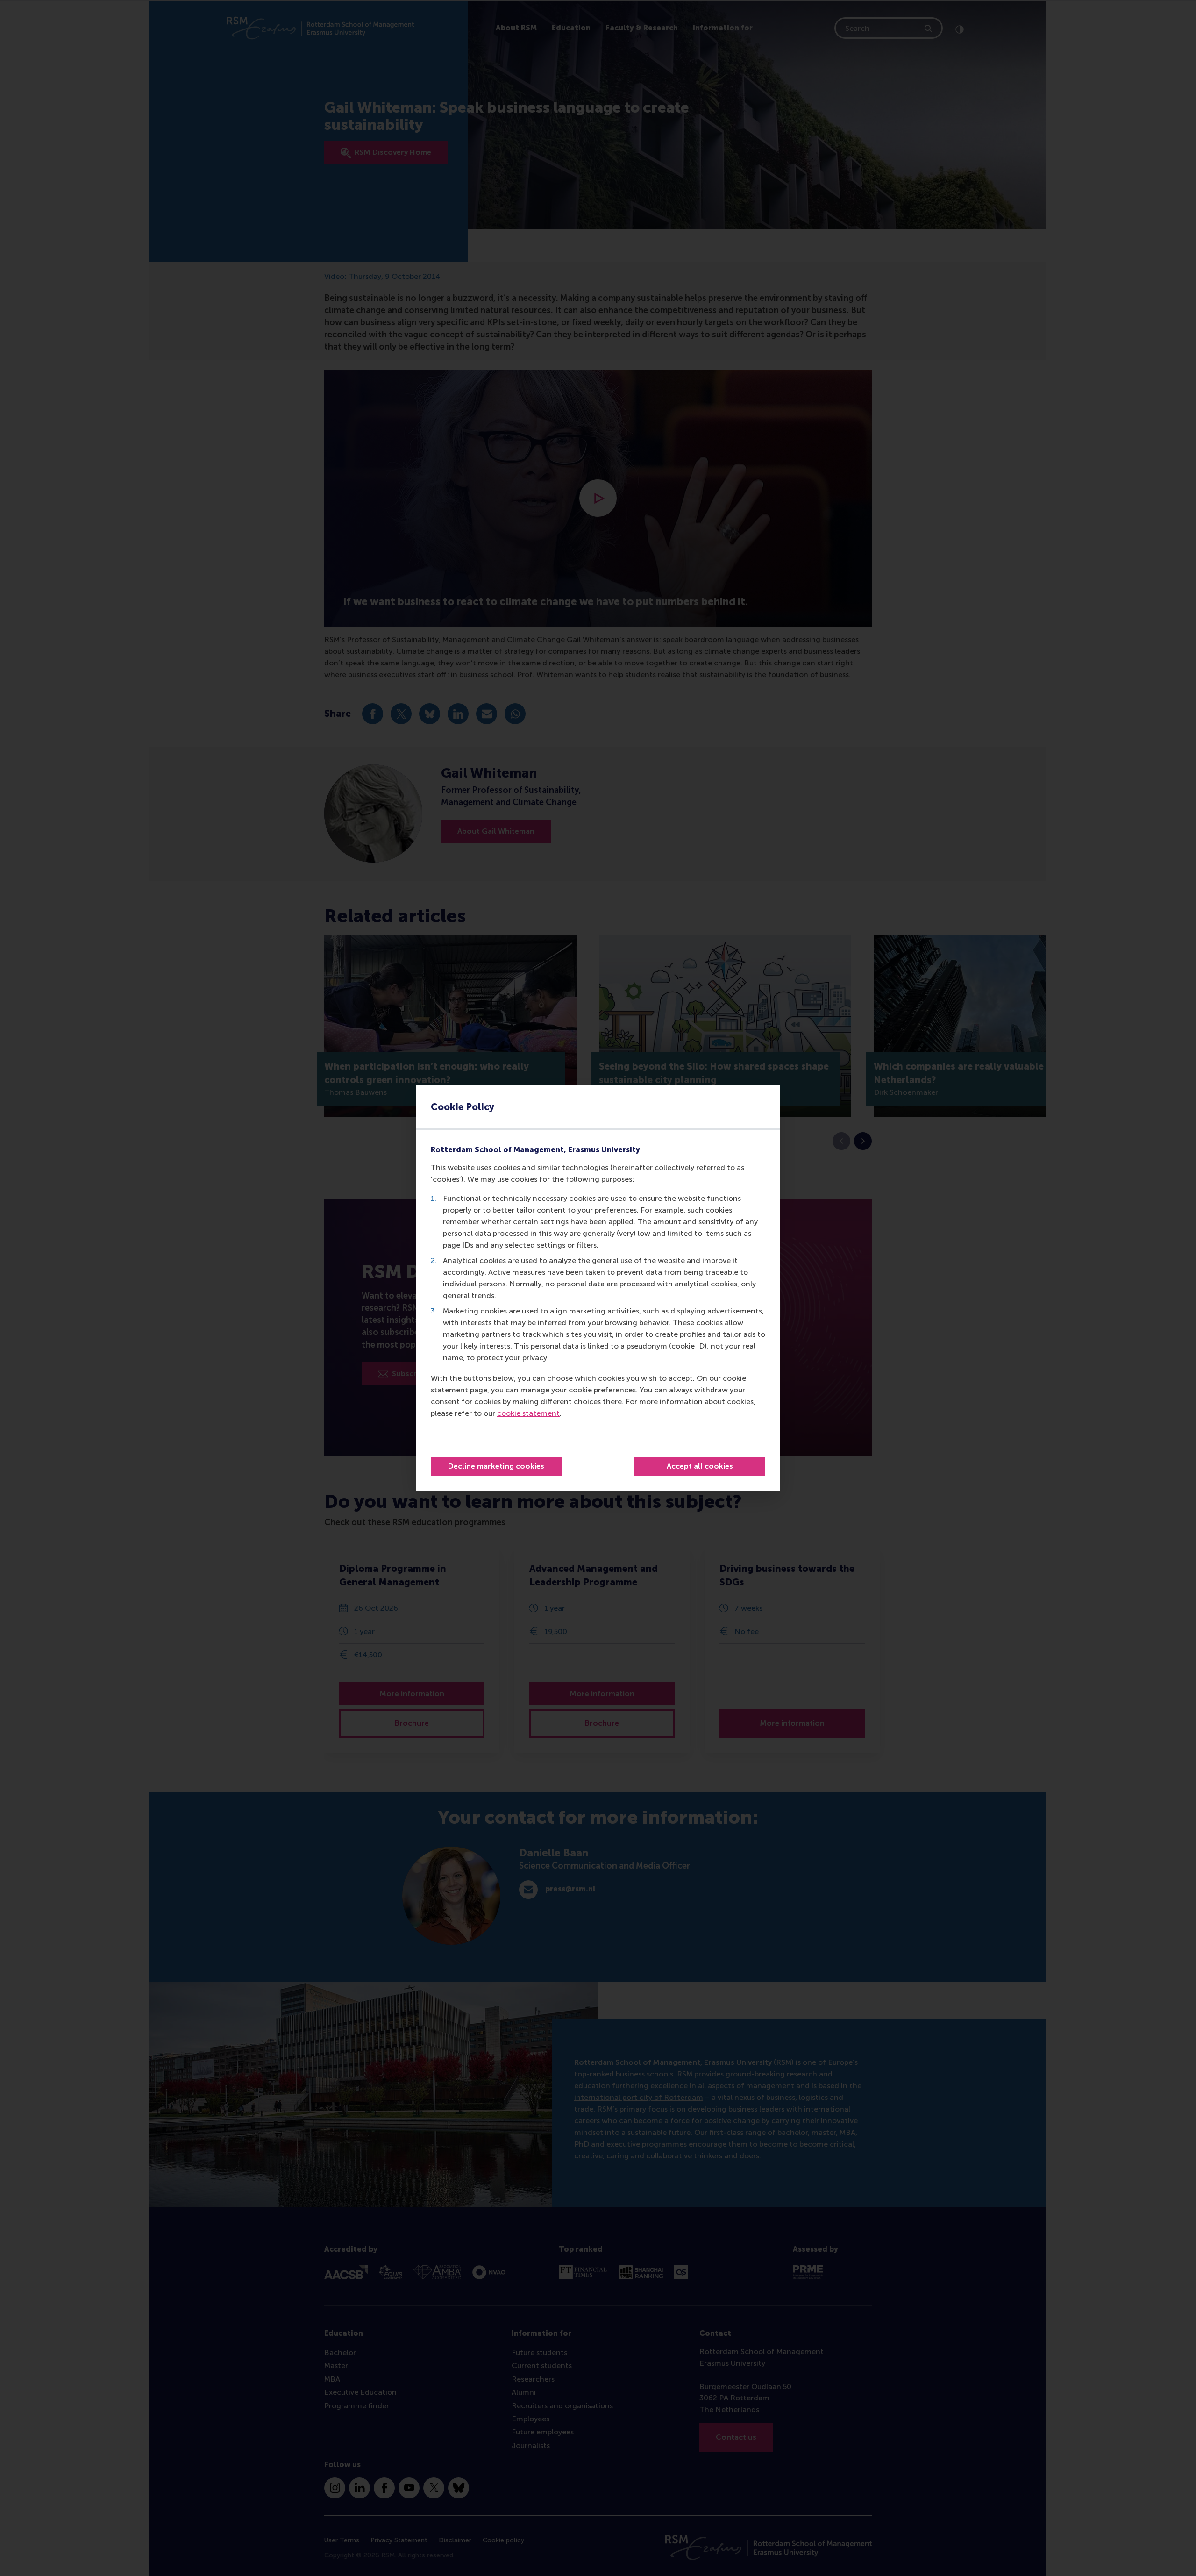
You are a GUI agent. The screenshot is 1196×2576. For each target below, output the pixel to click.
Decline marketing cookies (496, 1466)
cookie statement (528, 1413)
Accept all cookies (700, 1466)
